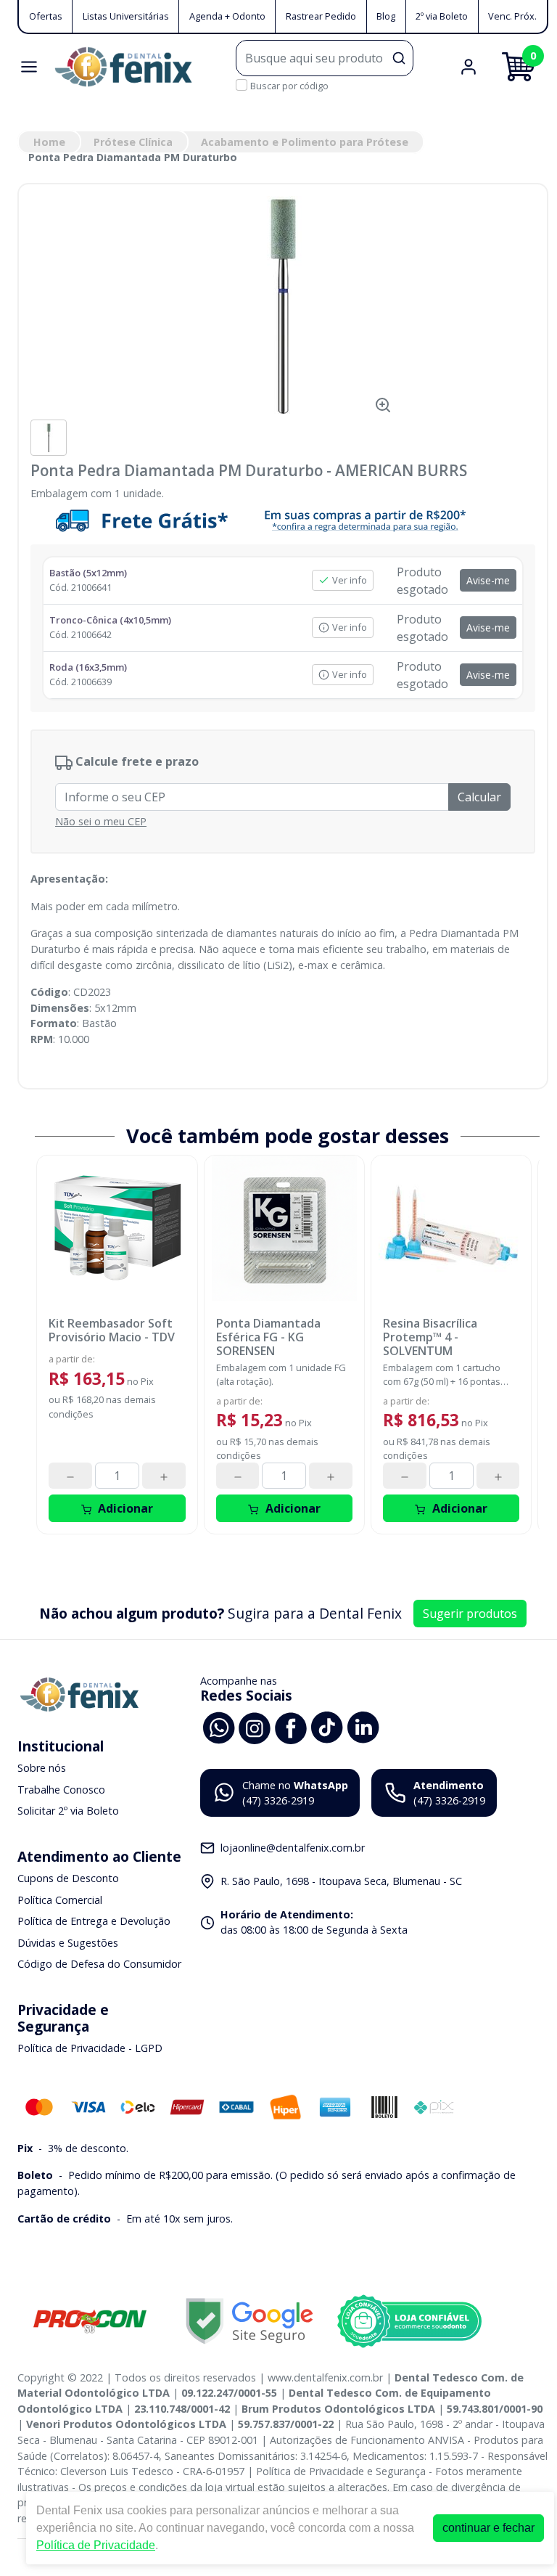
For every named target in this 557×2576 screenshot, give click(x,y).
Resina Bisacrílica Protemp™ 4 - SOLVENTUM (430, 1338)
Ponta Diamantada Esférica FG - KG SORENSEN (268, 1338)
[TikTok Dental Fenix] (327, 1726)
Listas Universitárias (126, 16)
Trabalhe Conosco (61, 1790)
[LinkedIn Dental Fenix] (363, 1726)
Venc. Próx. (512, 16)
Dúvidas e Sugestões (68, 1943)
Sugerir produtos (470, 1614)
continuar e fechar (488, 2528)
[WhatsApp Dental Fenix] (218, 1726)
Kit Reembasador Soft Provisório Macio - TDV (112, 1330)
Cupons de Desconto (68, 1878)
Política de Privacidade (96, 2545)
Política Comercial (60, 1900)
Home (49, 142)
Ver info (350, 580)
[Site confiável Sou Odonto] (409, 2321)
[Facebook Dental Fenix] (291, 1726)
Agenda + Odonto (227, 16)
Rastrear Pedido (321, 16)
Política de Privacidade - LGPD (90, 2048)
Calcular (479, 797)
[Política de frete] (283, 520)
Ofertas (46, 16)
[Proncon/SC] (90, 2321)
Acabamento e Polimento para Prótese (305, 142)
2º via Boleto (442, 16)
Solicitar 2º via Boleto (68, 1811)
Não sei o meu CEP (101, 821)
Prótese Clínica (133, 142)
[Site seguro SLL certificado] (249, 2321)
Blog (386, 16)
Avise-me (488, 580)
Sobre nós (42, 1768)
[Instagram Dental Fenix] (255, 1726)
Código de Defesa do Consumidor (99, 1964)
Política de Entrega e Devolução (94, 1921)
